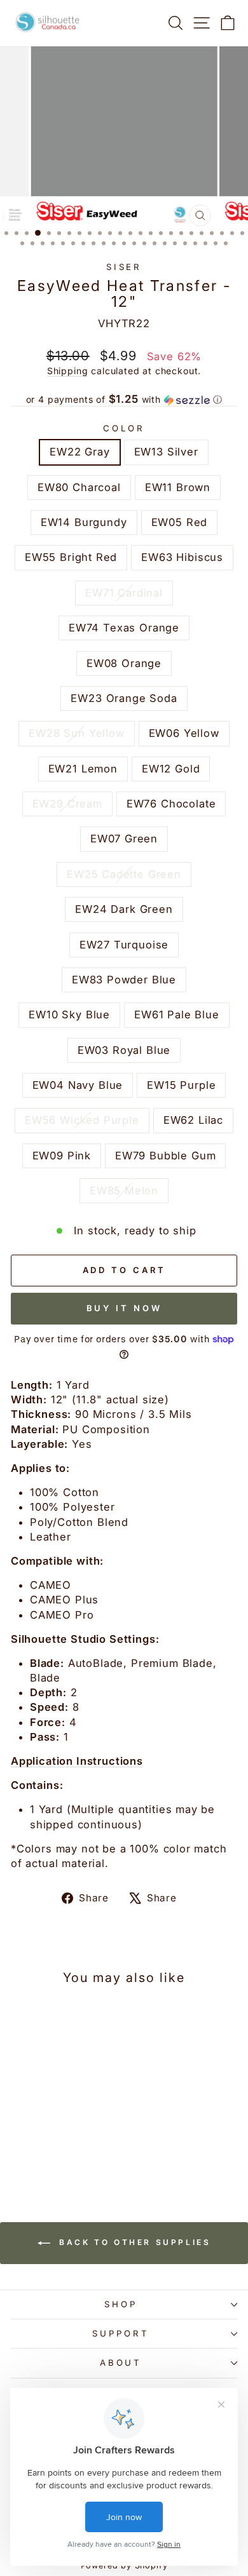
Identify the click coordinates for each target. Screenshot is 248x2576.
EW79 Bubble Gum (165, 1156)
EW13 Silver (166, 452)
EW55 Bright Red (71, 557)
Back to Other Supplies (133, 2242)
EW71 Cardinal (124, 593)
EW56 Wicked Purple (82, 1120)
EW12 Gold (171, 769)
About (121, 2363)
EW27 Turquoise (124, 945)
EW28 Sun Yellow (76, 733)
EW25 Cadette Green (124, 874)
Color (124, 428)
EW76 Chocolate (171, 804)
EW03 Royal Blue (124, 1050)
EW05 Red (180, 522)
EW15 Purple (181, 1085)
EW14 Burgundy (84, 522)
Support (121, 2333)
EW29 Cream (67, 804)
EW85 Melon (124, 1190)
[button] (124, 400)
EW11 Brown (178, 487)
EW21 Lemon (83, 769)
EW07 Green (124, 839)
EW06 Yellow (184, 733)
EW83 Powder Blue (124, 980)
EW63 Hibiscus (182, 557)
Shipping (68, 371)
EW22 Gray (79, 452)
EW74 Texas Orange (124, 628)
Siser (124, 267)
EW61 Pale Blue (177, 1015)
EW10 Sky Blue (69, 1015)
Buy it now (124, 1308)
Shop (121, 2304)
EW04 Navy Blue (78, 1085)
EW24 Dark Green (124, 909)
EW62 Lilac (193, 1120)
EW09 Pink (62, 1156)
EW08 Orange (124, 663)
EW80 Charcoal (79, 487)
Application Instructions (77, 1761)
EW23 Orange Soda (124, 698)
